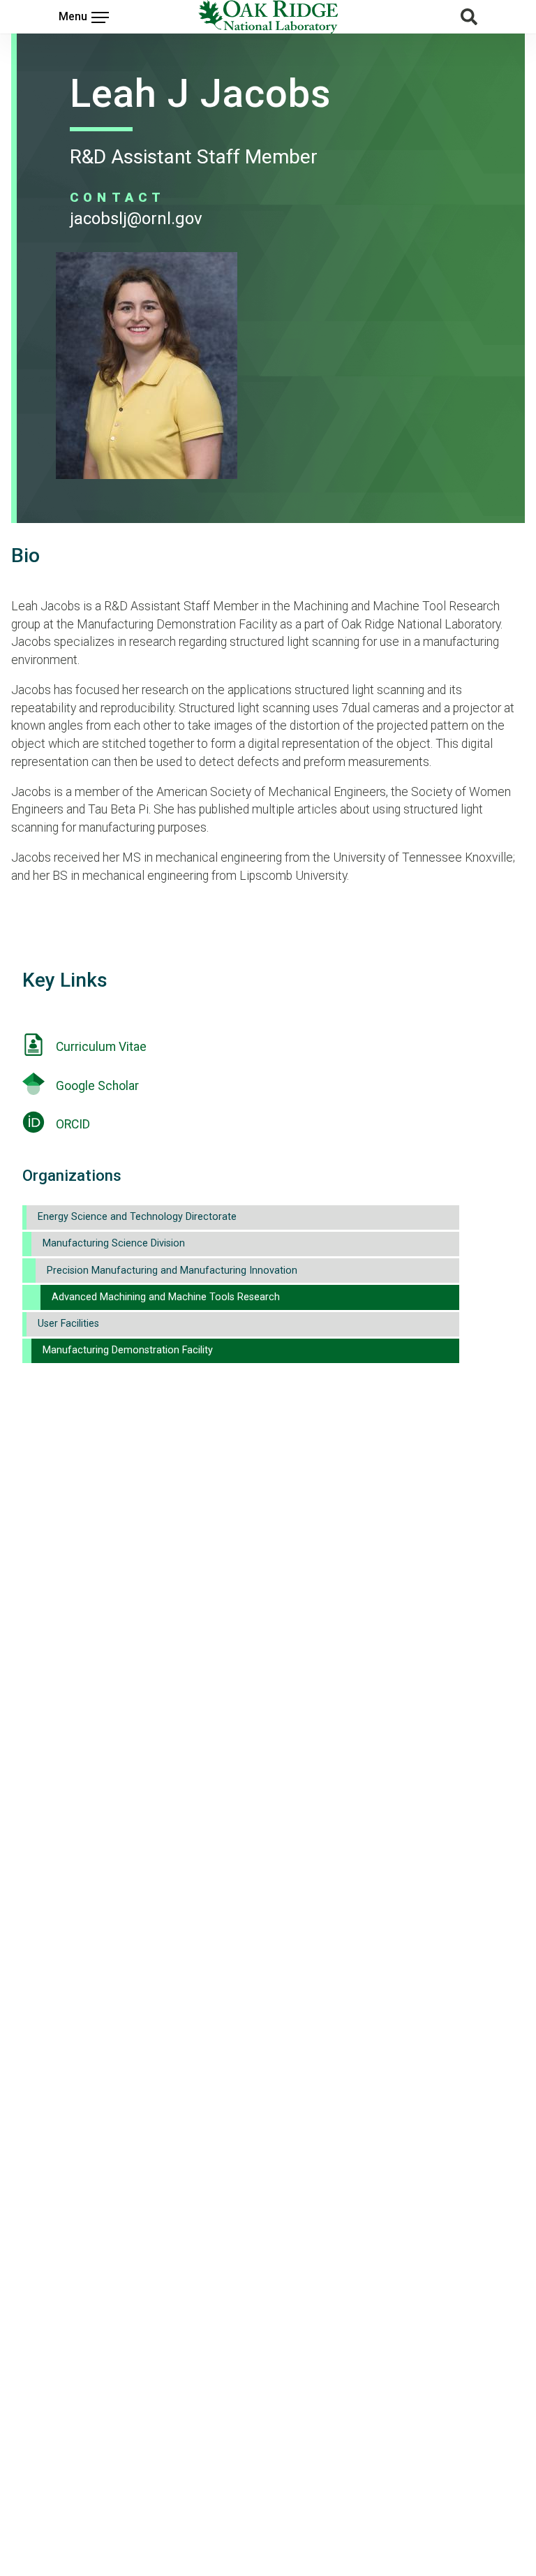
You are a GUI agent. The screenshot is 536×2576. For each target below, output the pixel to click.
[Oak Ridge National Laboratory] (268, 17)
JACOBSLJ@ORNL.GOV (136, 219)
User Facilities (68, 1324)
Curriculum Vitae (101, 1047)
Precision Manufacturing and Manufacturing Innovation (172, 1271)
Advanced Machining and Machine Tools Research (166, 1297)
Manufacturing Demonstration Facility (128, 1350)
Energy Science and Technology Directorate (137, 1217)
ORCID (73, 1124)
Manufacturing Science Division (114, 1243)
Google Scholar (97, 1086)
